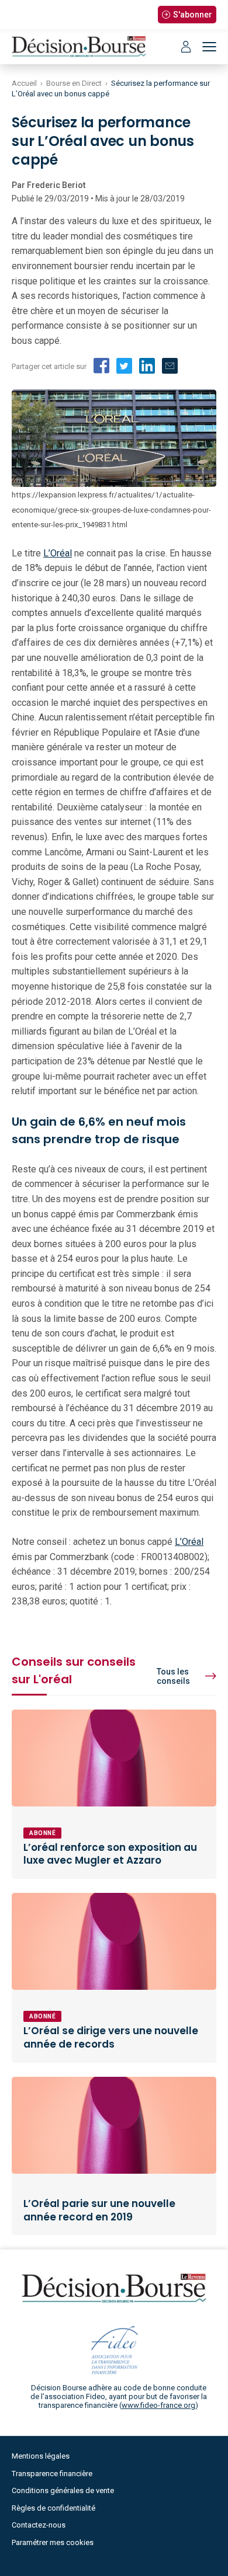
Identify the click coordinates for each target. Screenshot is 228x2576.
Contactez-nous (39, 2525)
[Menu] (209, 47)
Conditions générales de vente (63, 2490)
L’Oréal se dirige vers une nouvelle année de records (111, 2037)
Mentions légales (41, 2456)
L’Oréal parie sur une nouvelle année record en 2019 (99, 2210)
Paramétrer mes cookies (53, 2542)
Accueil (24, 83)
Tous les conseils (173, 1676)
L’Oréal (58, 553)
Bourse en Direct (74, 83)
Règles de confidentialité (53, 2508)
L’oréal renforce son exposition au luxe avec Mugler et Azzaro (110, 1854)
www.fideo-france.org (158, 2405)
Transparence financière (52, 2474)
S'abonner (193, 15)
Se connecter (186, 47)
